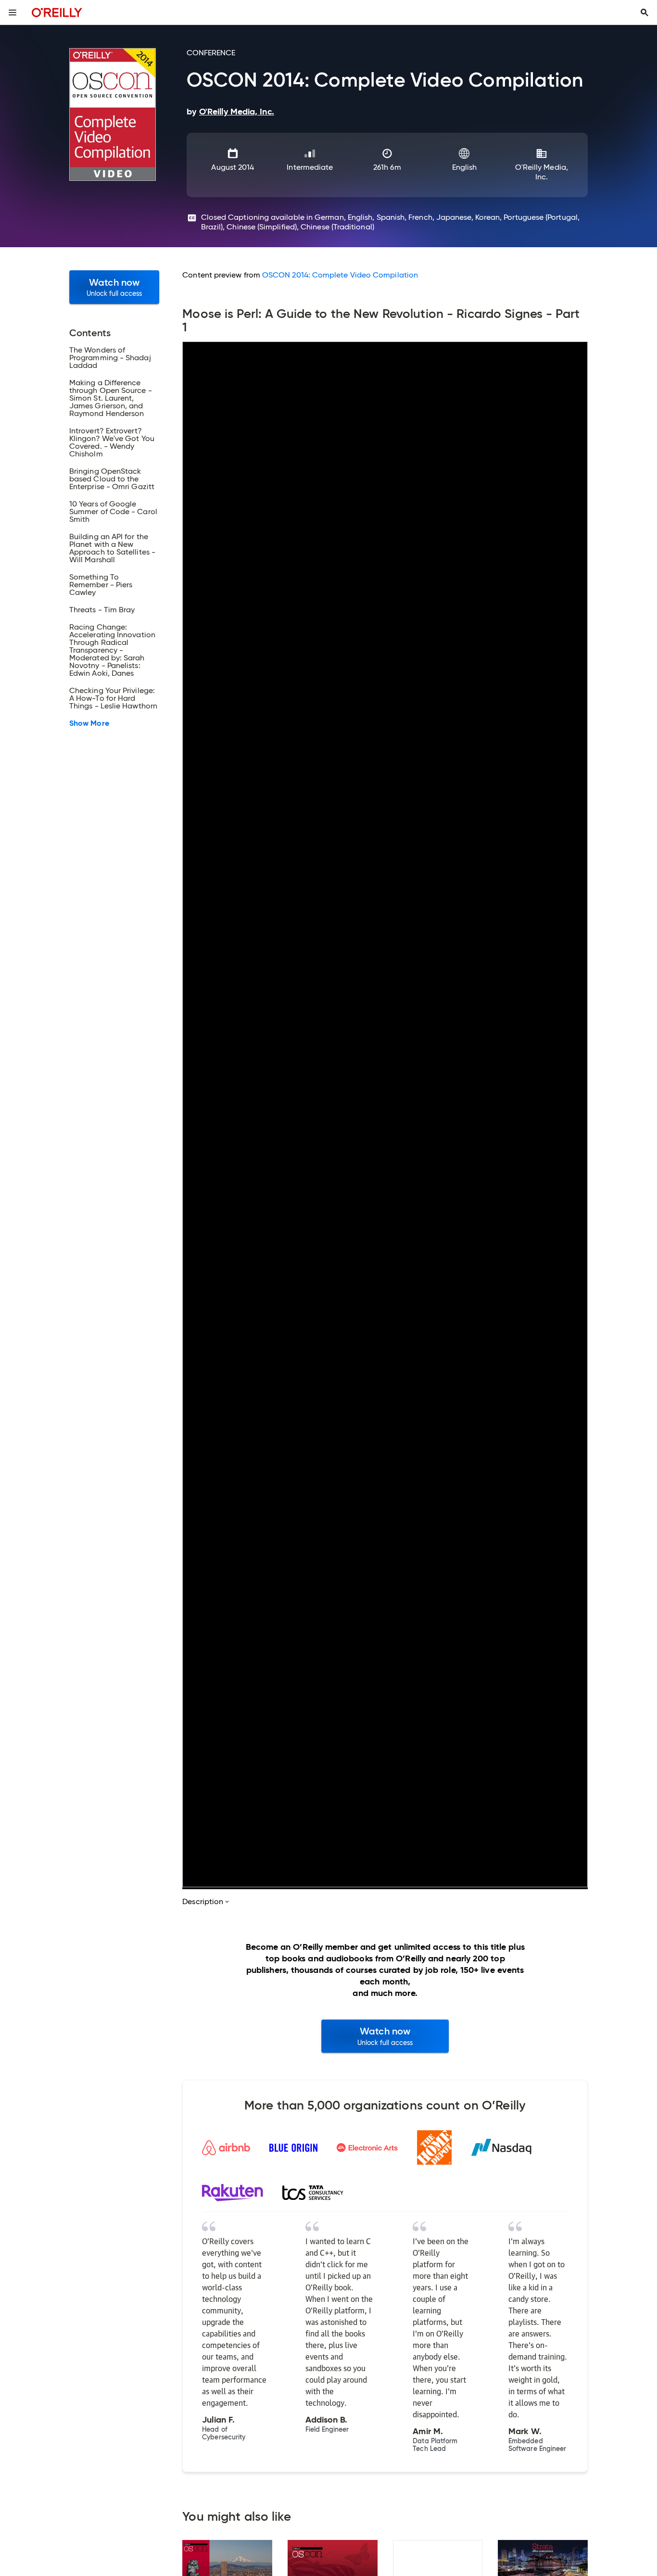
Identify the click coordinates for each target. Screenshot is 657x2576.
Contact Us (143, 1444)
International (239, 1424)
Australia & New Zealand (255, 1444)
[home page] (57, 12)
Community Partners (46, 1503)
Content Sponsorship (47, 1548)
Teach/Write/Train (43, 1444)
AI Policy (138, 1488)
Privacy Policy (148, 1473)
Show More (89, 723)
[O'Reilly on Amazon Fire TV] (374, 1576)
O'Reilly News (33, 1473)
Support (141, 1424)
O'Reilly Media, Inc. (542, 172)
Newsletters (144, 1458)
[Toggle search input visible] (644, 13)
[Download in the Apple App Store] (370, 1484)
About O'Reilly (40, 1424)
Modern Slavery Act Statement (241, 1675)
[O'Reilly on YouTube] (72, 1373)
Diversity (25, 1533)
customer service (401, 415)
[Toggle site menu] (13, 13)
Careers (24, 1458)
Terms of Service (35, 1675)
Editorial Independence (151, 1675)
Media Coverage (40, 1488)
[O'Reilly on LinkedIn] (55, 1373)
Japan (222, 1458)
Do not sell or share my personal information (78, 1644)
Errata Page (203, 1290)
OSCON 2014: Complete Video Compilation (340, 275)
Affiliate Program (40, 1518)
